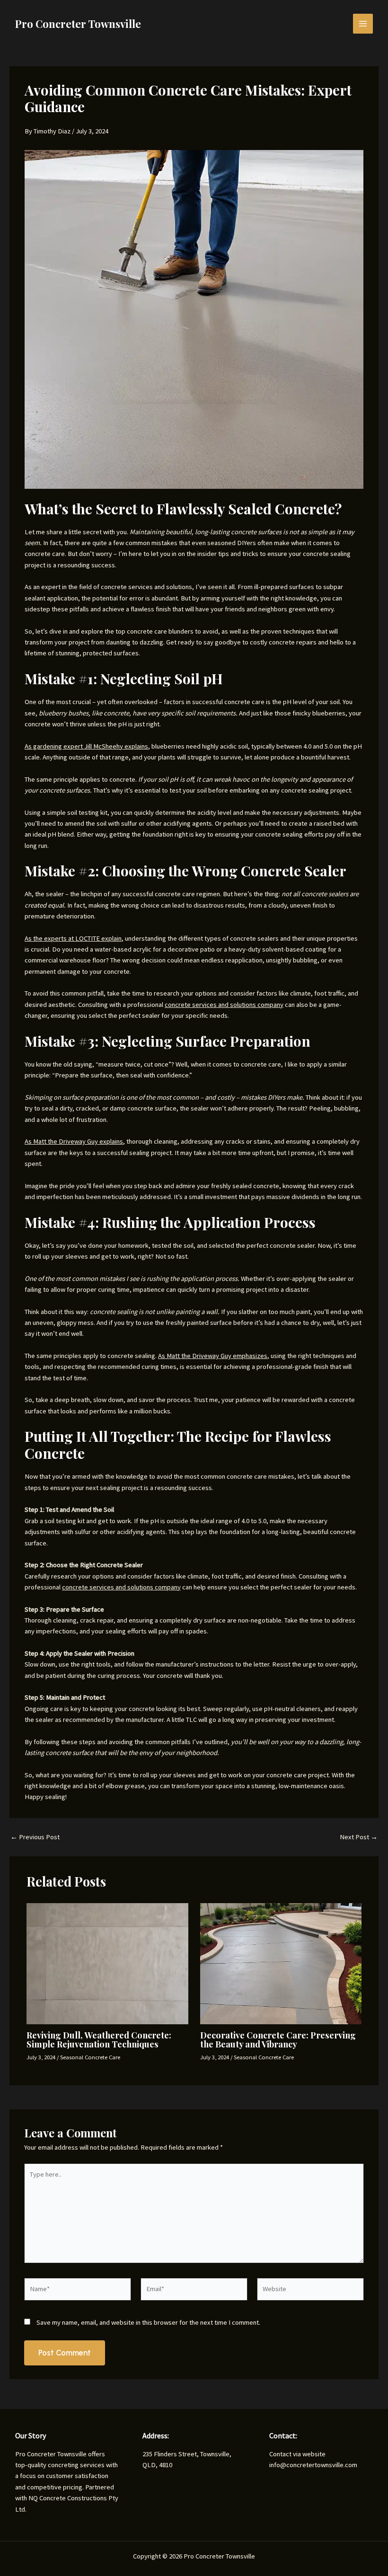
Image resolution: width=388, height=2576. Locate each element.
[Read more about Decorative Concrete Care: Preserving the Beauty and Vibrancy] (281, 1963)
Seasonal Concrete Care (90, 2057)
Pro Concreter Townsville (78, 23)
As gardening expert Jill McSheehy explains (86, 746)
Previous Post (35, 1837)
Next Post (359, 1837)
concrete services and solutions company (224, 1005)
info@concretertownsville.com (313, 2465)
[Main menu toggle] (363, 24)
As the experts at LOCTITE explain (73, 938)
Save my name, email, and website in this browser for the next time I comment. (148, 2322)
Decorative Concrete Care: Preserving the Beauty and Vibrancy (278, 2039)
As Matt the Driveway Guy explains (74, 1141)
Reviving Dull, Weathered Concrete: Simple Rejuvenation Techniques (99, 2039)
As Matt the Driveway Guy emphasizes (213, 1356)
